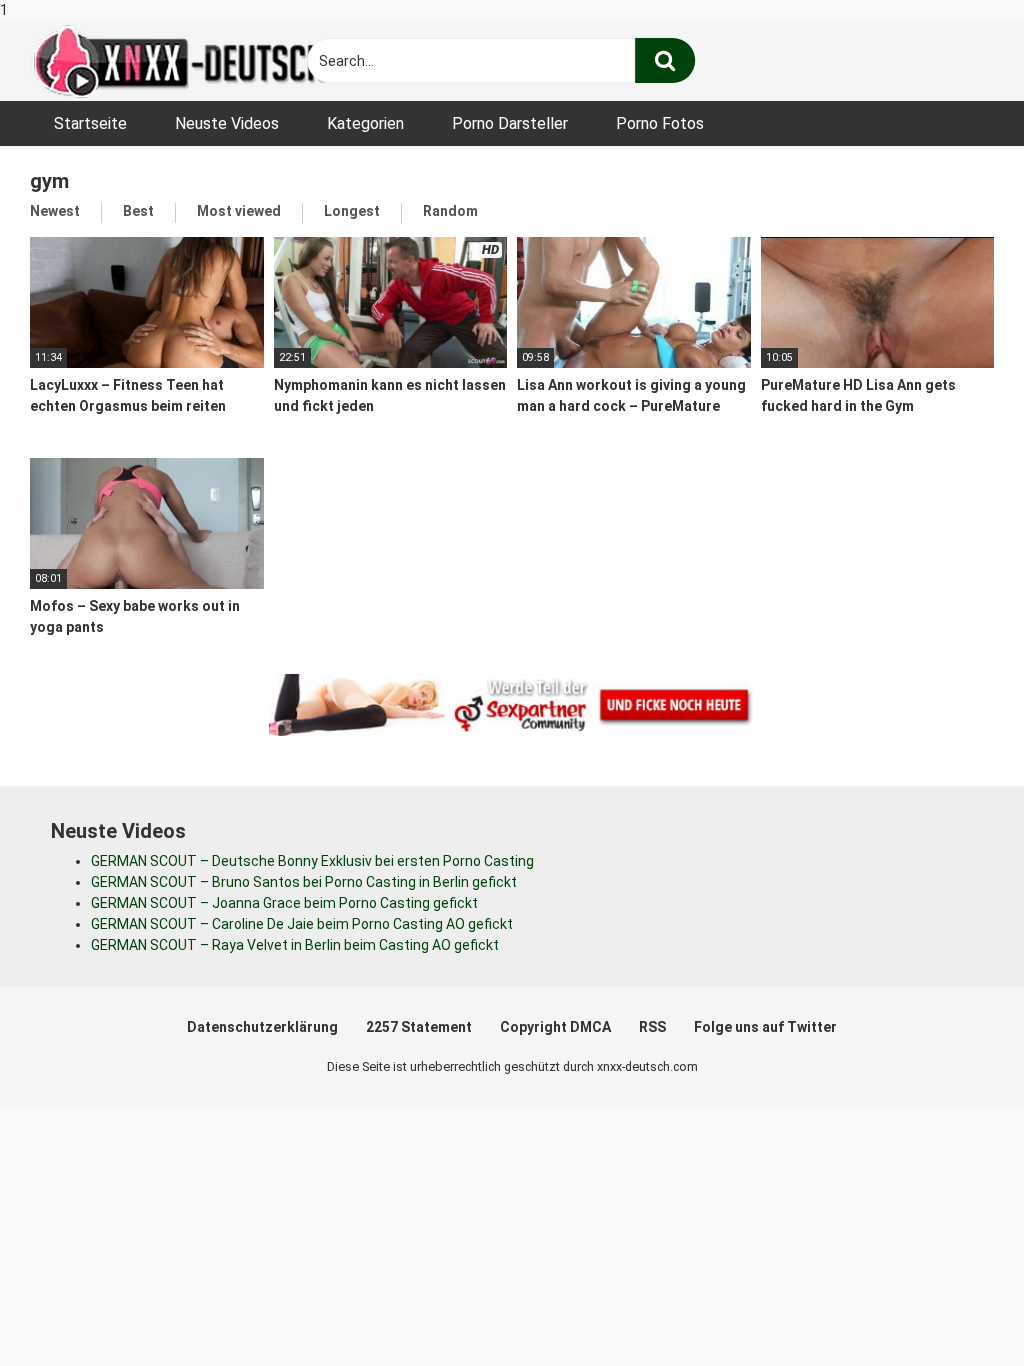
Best (138, 211)
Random (450, 211)
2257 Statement (419, 1027)
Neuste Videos (227, 123)
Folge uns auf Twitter (765, 1027)
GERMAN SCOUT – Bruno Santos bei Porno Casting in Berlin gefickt (304, 882)
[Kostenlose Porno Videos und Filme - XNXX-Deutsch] (180, 61)
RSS (652, 1027)
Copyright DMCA (555, 1027)
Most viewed (239, 211)
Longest (352, 211)
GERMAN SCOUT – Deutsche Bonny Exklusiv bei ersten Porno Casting (312, 861)
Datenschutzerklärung (262, 1027)
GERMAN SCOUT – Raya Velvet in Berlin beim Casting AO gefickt (295, 945)
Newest (55, 211)
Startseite (90, 123)
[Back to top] (957, 1309)
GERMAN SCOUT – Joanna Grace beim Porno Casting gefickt (284, 903)
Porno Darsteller (510, 123)
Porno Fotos (660, 123)
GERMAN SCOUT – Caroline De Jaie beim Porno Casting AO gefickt (302, 924)
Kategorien (365, 123)
